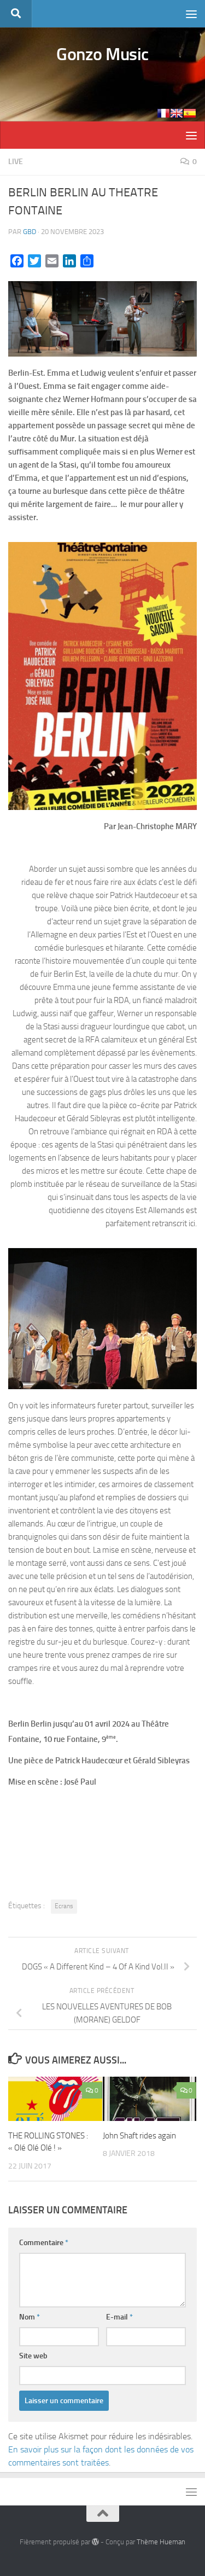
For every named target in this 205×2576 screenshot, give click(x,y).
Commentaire (44, 2243)
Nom (30, 2317)
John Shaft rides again (139, 2136)
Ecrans (64, 1906)
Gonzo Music (102, 54)
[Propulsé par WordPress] (95, 2542)
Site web (33, 2356)
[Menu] (191, 14)
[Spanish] (190, 113)
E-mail (119, 2317)
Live (16, 162)
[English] (177, 113)
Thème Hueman (161, 2542)
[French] (163, 113)
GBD (30, 232)
